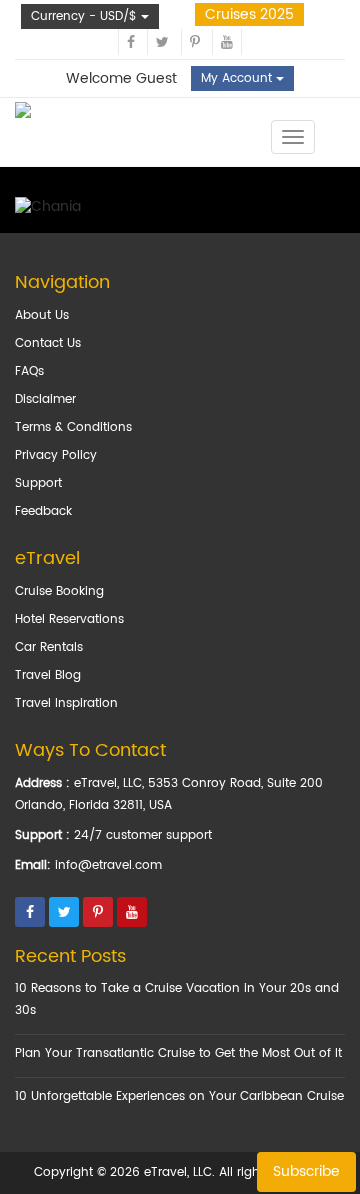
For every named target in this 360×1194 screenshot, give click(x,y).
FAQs (29, 371)
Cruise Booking (59, 591)
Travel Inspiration (66, 703)
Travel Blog (48, 675)
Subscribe (306, 1171)
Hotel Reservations (69, 619)
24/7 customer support (143, 835)
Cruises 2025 (249, 14)
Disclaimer (45, 399)
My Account (238, 78)
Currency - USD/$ (86, 16)
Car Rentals (49, 647)
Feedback (43, 511)
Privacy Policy (56, 455)
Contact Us (48, 343)
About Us (42, 315)
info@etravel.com (108, 865)
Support (38, 483)
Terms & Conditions (73, 427)
